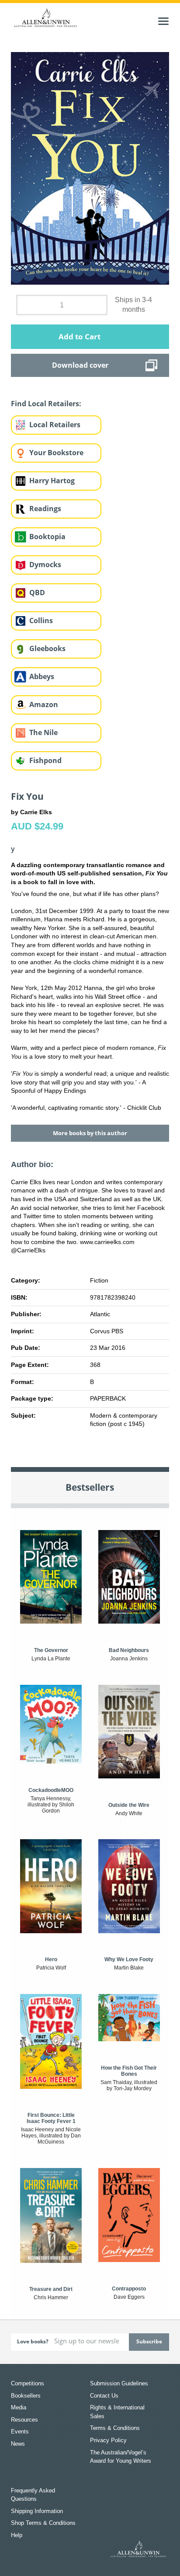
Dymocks (45, 565)
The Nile (43, 732)
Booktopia (47, 537)
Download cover (80, 365)
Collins (41, 620)
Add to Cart (80, 336)
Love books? (33, 2341)
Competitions (28, 2383)
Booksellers (26, 2396)
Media (19, 2407)
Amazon (44, 704)
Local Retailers (55, 425)
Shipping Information (37, 2511)
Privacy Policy (108, 2440)
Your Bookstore (56, 453)
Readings (45, 509)
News (18, 2444)
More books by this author (90, 1133)
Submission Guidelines (119, 2383)
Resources (24, 2420)
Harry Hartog (52, 481)
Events (20, 2431)
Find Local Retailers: (46, 404)
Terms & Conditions (115, 2428)
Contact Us (104, 2396)
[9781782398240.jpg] (90, 168)
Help (17, 2535)
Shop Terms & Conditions (43, 2523)
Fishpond (45, 760)
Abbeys (42, 676)
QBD (37, 593)
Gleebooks (47, 648)
